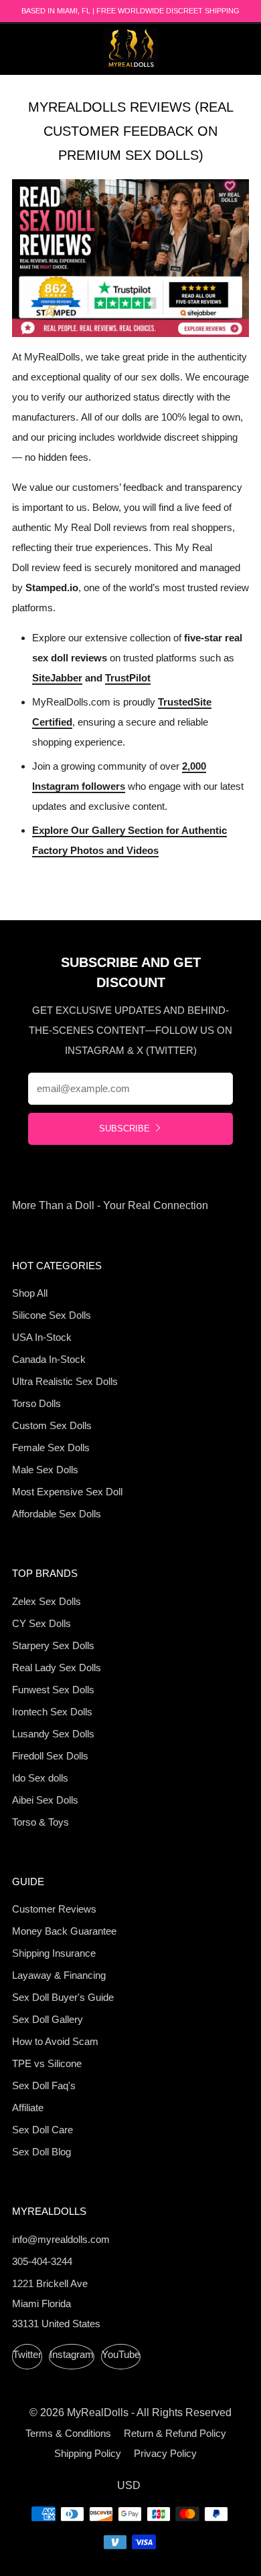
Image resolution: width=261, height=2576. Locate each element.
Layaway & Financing (59, 1975)
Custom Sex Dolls (52, 1425)
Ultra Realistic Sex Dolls (65, 1381)
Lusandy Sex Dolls (53, 1734)
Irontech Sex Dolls (52, 1712)
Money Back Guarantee (64, 1931)
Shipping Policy (88, 2453)
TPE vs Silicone (47, 2063)
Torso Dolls (36, 1403)
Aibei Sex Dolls (45, 1800)
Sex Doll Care (42, 2130)
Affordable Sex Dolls (57, 1514)
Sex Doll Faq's (44, 2085)
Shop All (30, 1293)
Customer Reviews (54, 1909)
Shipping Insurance (54, 1953)
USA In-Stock (42, 1337)
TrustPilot (128, 678)
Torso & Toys (40, 1822)
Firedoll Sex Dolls (50, 1756)
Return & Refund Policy (175, 2433)
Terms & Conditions (68, 2433)
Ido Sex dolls (40, 1778)
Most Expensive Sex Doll (67, 1492)
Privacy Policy (165, 2453)
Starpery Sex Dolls (53, 1645)
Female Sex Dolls (51, 1447)
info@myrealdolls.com (61, 2239)
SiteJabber (57, 678)
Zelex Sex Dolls (47, 1601)
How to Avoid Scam (55, 2041)
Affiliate (28, 2108)
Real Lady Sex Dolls (57, 1668)
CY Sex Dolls (41, 1623)
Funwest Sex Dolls (53, 1690)
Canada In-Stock (49, 1359)
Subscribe (124, 1129)
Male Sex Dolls (45, 1470)
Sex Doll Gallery (48, 2019)
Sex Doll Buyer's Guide (63, 1997)
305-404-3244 (42, 2261)
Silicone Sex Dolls (52, 1315)
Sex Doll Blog (41, 2152)
